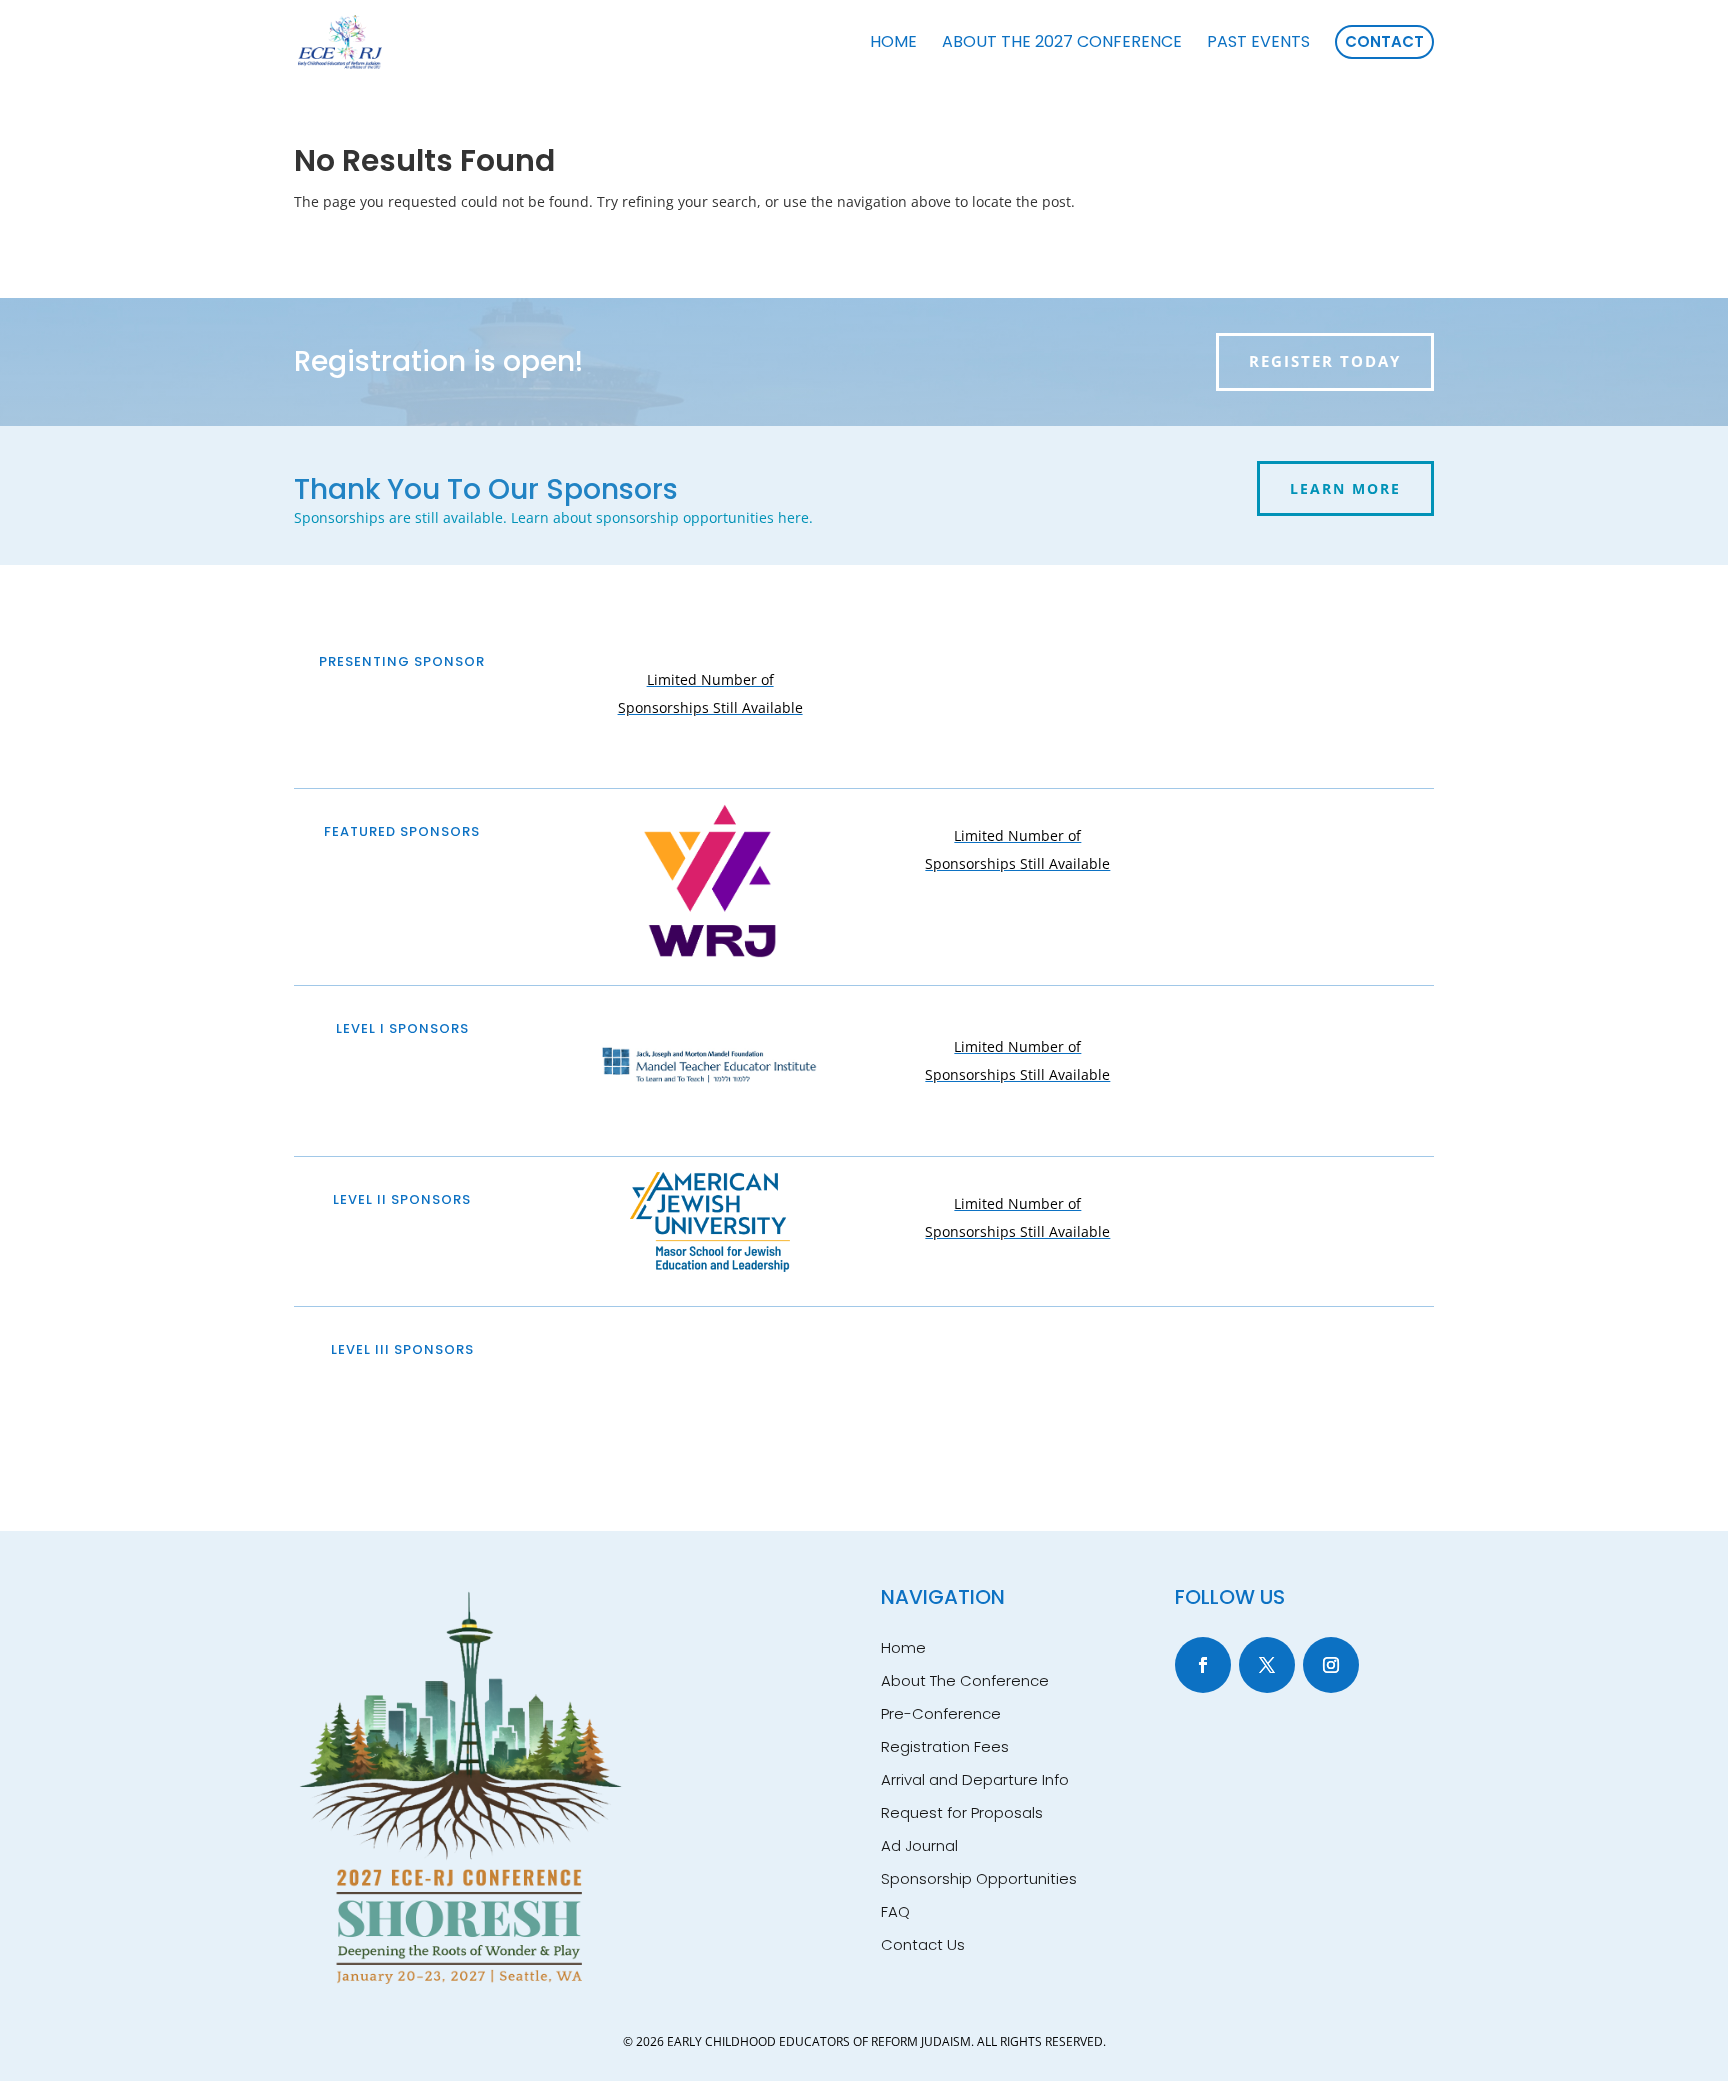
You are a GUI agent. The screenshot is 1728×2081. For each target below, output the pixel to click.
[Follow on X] (1267, 1665)
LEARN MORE (1345, 488)
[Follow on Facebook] (1203, 1665)
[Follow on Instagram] (1331, 1665)
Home (903, 1647)
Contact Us (923, 1944)
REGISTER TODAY (1325, 361)
